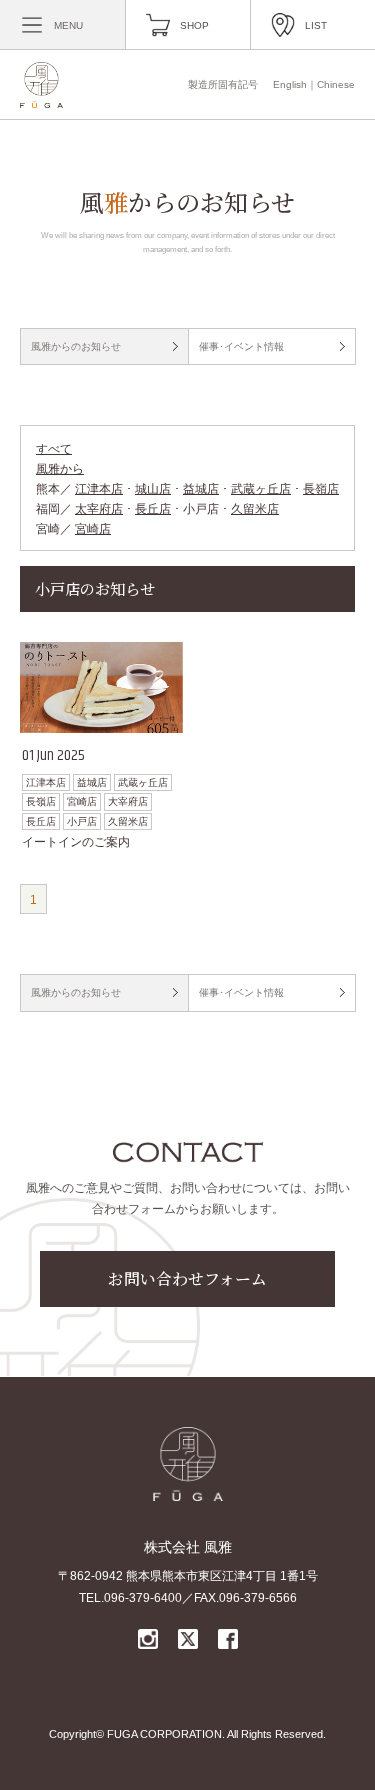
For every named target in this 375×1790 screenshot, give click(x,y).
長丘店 (153, 509)
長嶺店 (321, 489)
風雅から (60, 469)
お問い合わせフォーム (187, 1278)
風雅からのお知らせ (76, 346)
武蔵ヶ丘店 (261, 489)
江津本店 (99, 489)
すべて (54, 449)
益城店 (201, 489)
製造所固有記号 (223, 84)
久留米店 (255, 509)
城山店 (153, 489)
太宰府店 (99, 509)
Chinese (336, 84)
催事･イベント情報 (241, 346)
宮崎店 (93, 529)
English (290, 84)
